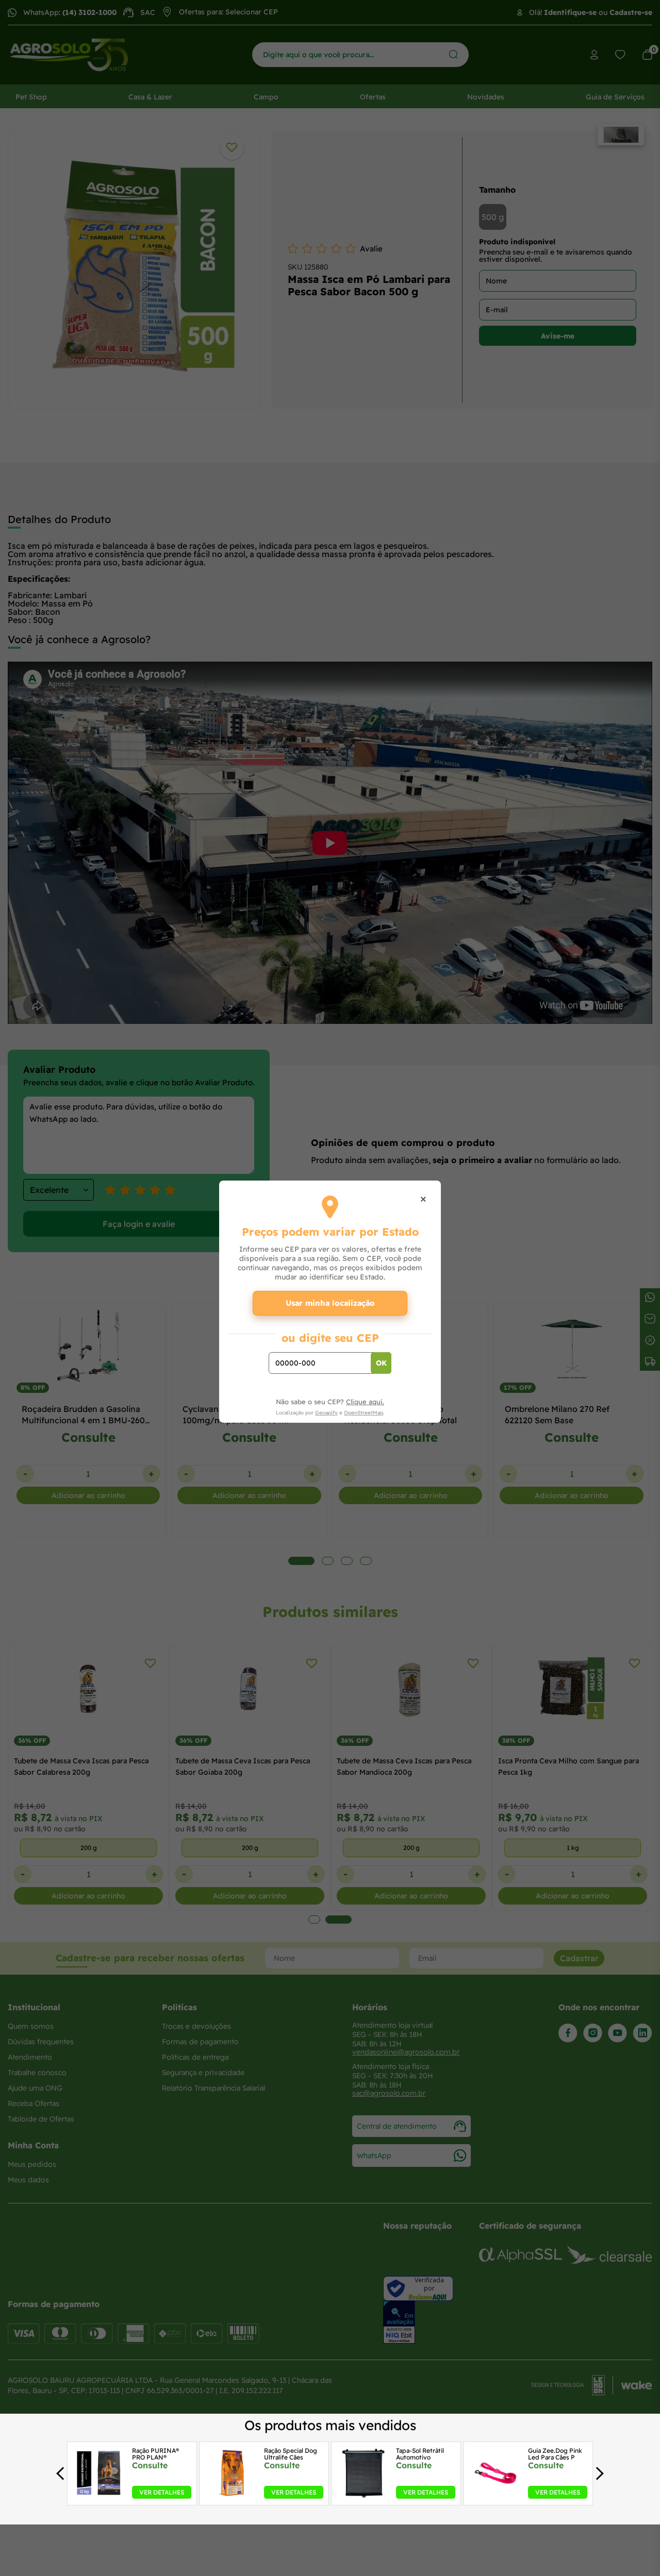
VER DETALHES (162, 2492)
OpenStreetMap (364, 1413)
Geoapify (326, 1413)
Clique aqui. (365, 1402)
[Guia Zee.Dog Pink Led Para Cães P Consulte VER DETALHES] (496, 2496)
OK (381, 1363)
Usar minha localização (330, 1303)
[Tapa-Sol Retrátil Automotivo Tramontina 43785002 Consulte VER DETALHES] (364, 2496)
